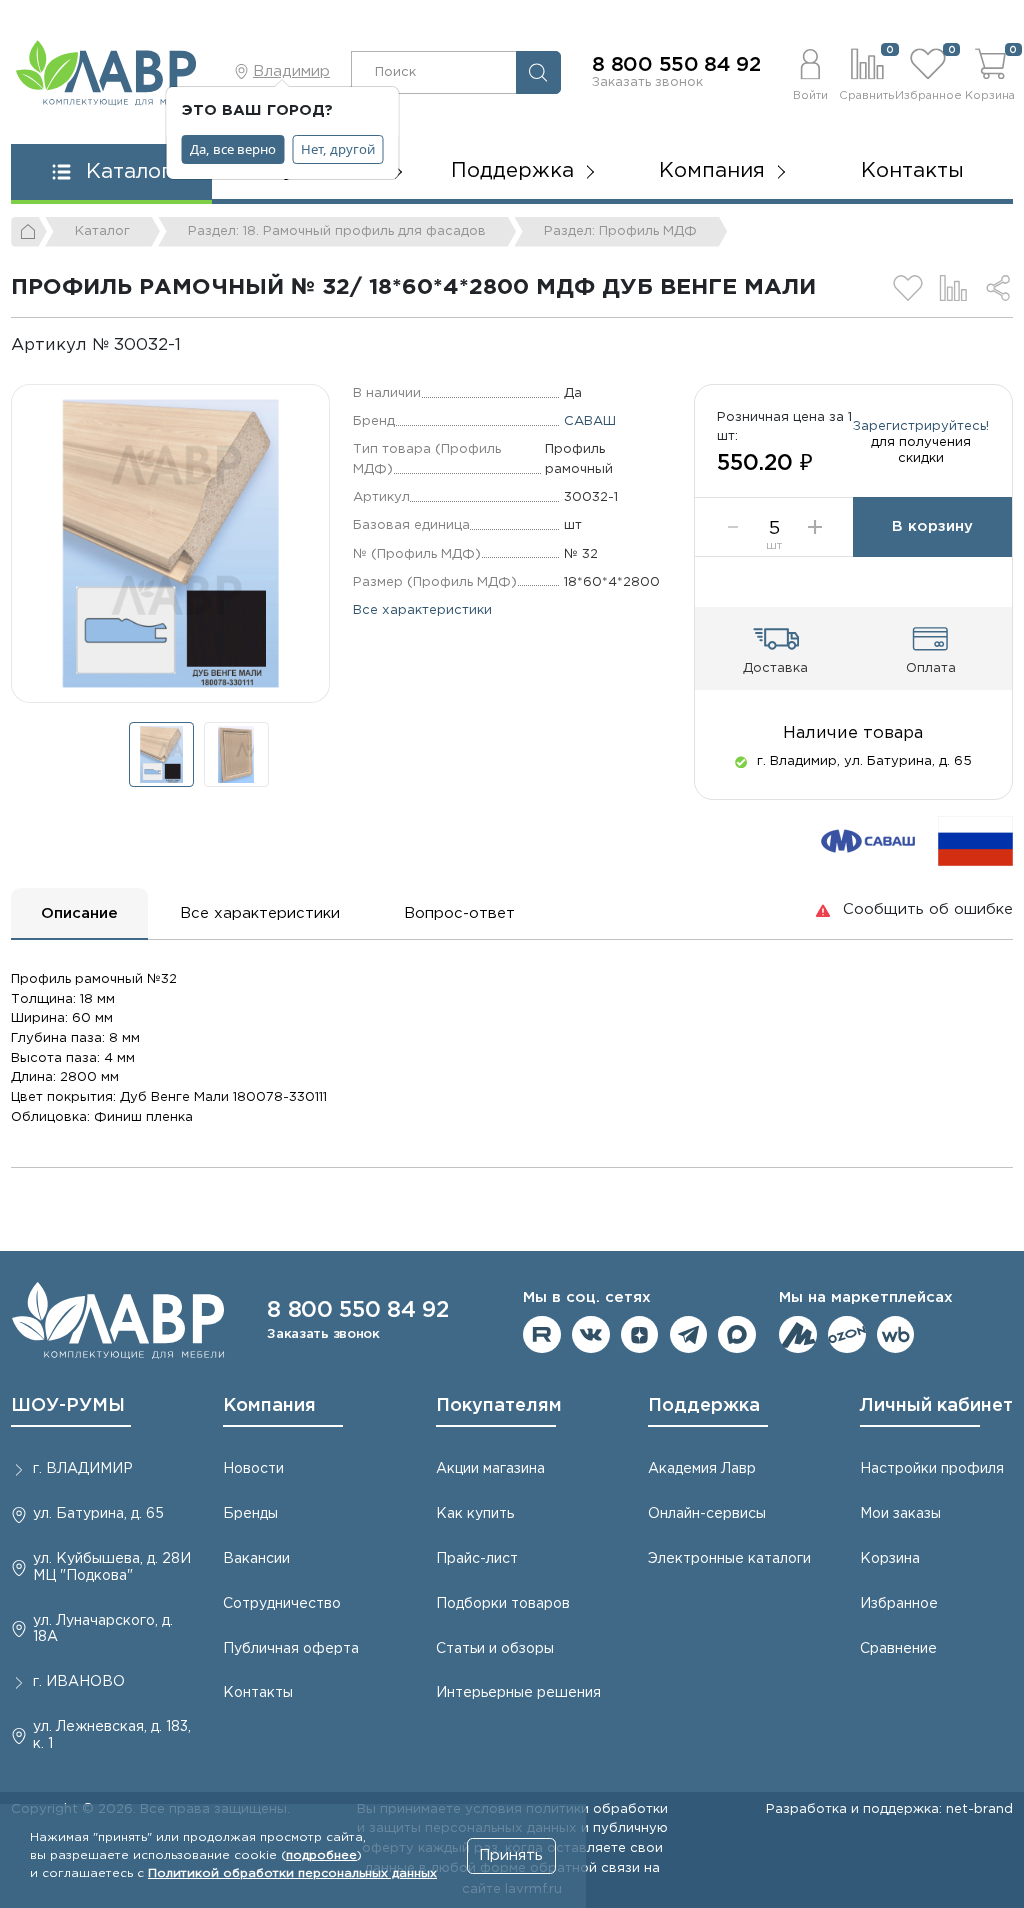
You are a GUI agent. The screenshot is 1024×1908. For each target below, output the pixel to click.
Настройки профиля (932, 1469)
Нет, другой (338, 149)
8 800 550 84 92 (676, 65)
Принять (511, 1855)
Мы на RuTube (542, 1335)
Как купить (475, 1514)
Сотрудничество (282, 1604)
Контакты (912, 171)
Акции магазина (490, 1469)
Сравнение (898, 1649)
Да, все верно (233, 149)
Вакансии (256, 1559)
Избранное (899, 1604)
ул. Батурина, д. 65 (98, 1514)
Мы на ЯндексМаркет (798, 1335)
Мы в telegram (689, 1335)
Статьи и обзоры (495, 1649)
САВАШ (590, 421)
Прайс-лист (477, 1559)
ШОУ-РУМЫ (68, 1406)
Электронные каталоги (729, 1559)
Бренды (250, 1514)
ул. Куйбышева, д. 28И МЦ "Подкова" (112, 1567)
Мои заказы (900, 1514)
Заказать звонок (647, 82)
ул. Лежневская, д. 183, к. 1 (112, 1735)
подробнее (321, 1855)
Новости (253, 1469)
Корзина (890, 1559)
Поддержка (704, 1406)
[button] (810, 72)
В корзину (932, 526)
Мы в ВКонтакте (591, 1335)
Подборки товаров (503, 1604)
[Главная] (29, 232)
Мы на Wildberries (896, 1335)
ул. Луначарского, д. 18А (103, 1629)
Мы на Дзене (640, 1335)
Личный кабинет (936, 1406)
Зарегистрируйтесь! (921, 426)
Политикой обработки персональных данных (292, 1873)
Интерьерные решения (518, 1693)
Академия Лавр (702, 1469)
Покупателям (499, 1406)
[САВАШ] (868, 840)
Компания (269, 1406)
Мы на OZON (847, 1335)
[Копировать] (197, 345)
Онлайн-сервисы (707, 1514)
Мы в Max (737, 1335)
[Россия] (975, 840)
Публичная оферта (291, 1649)
